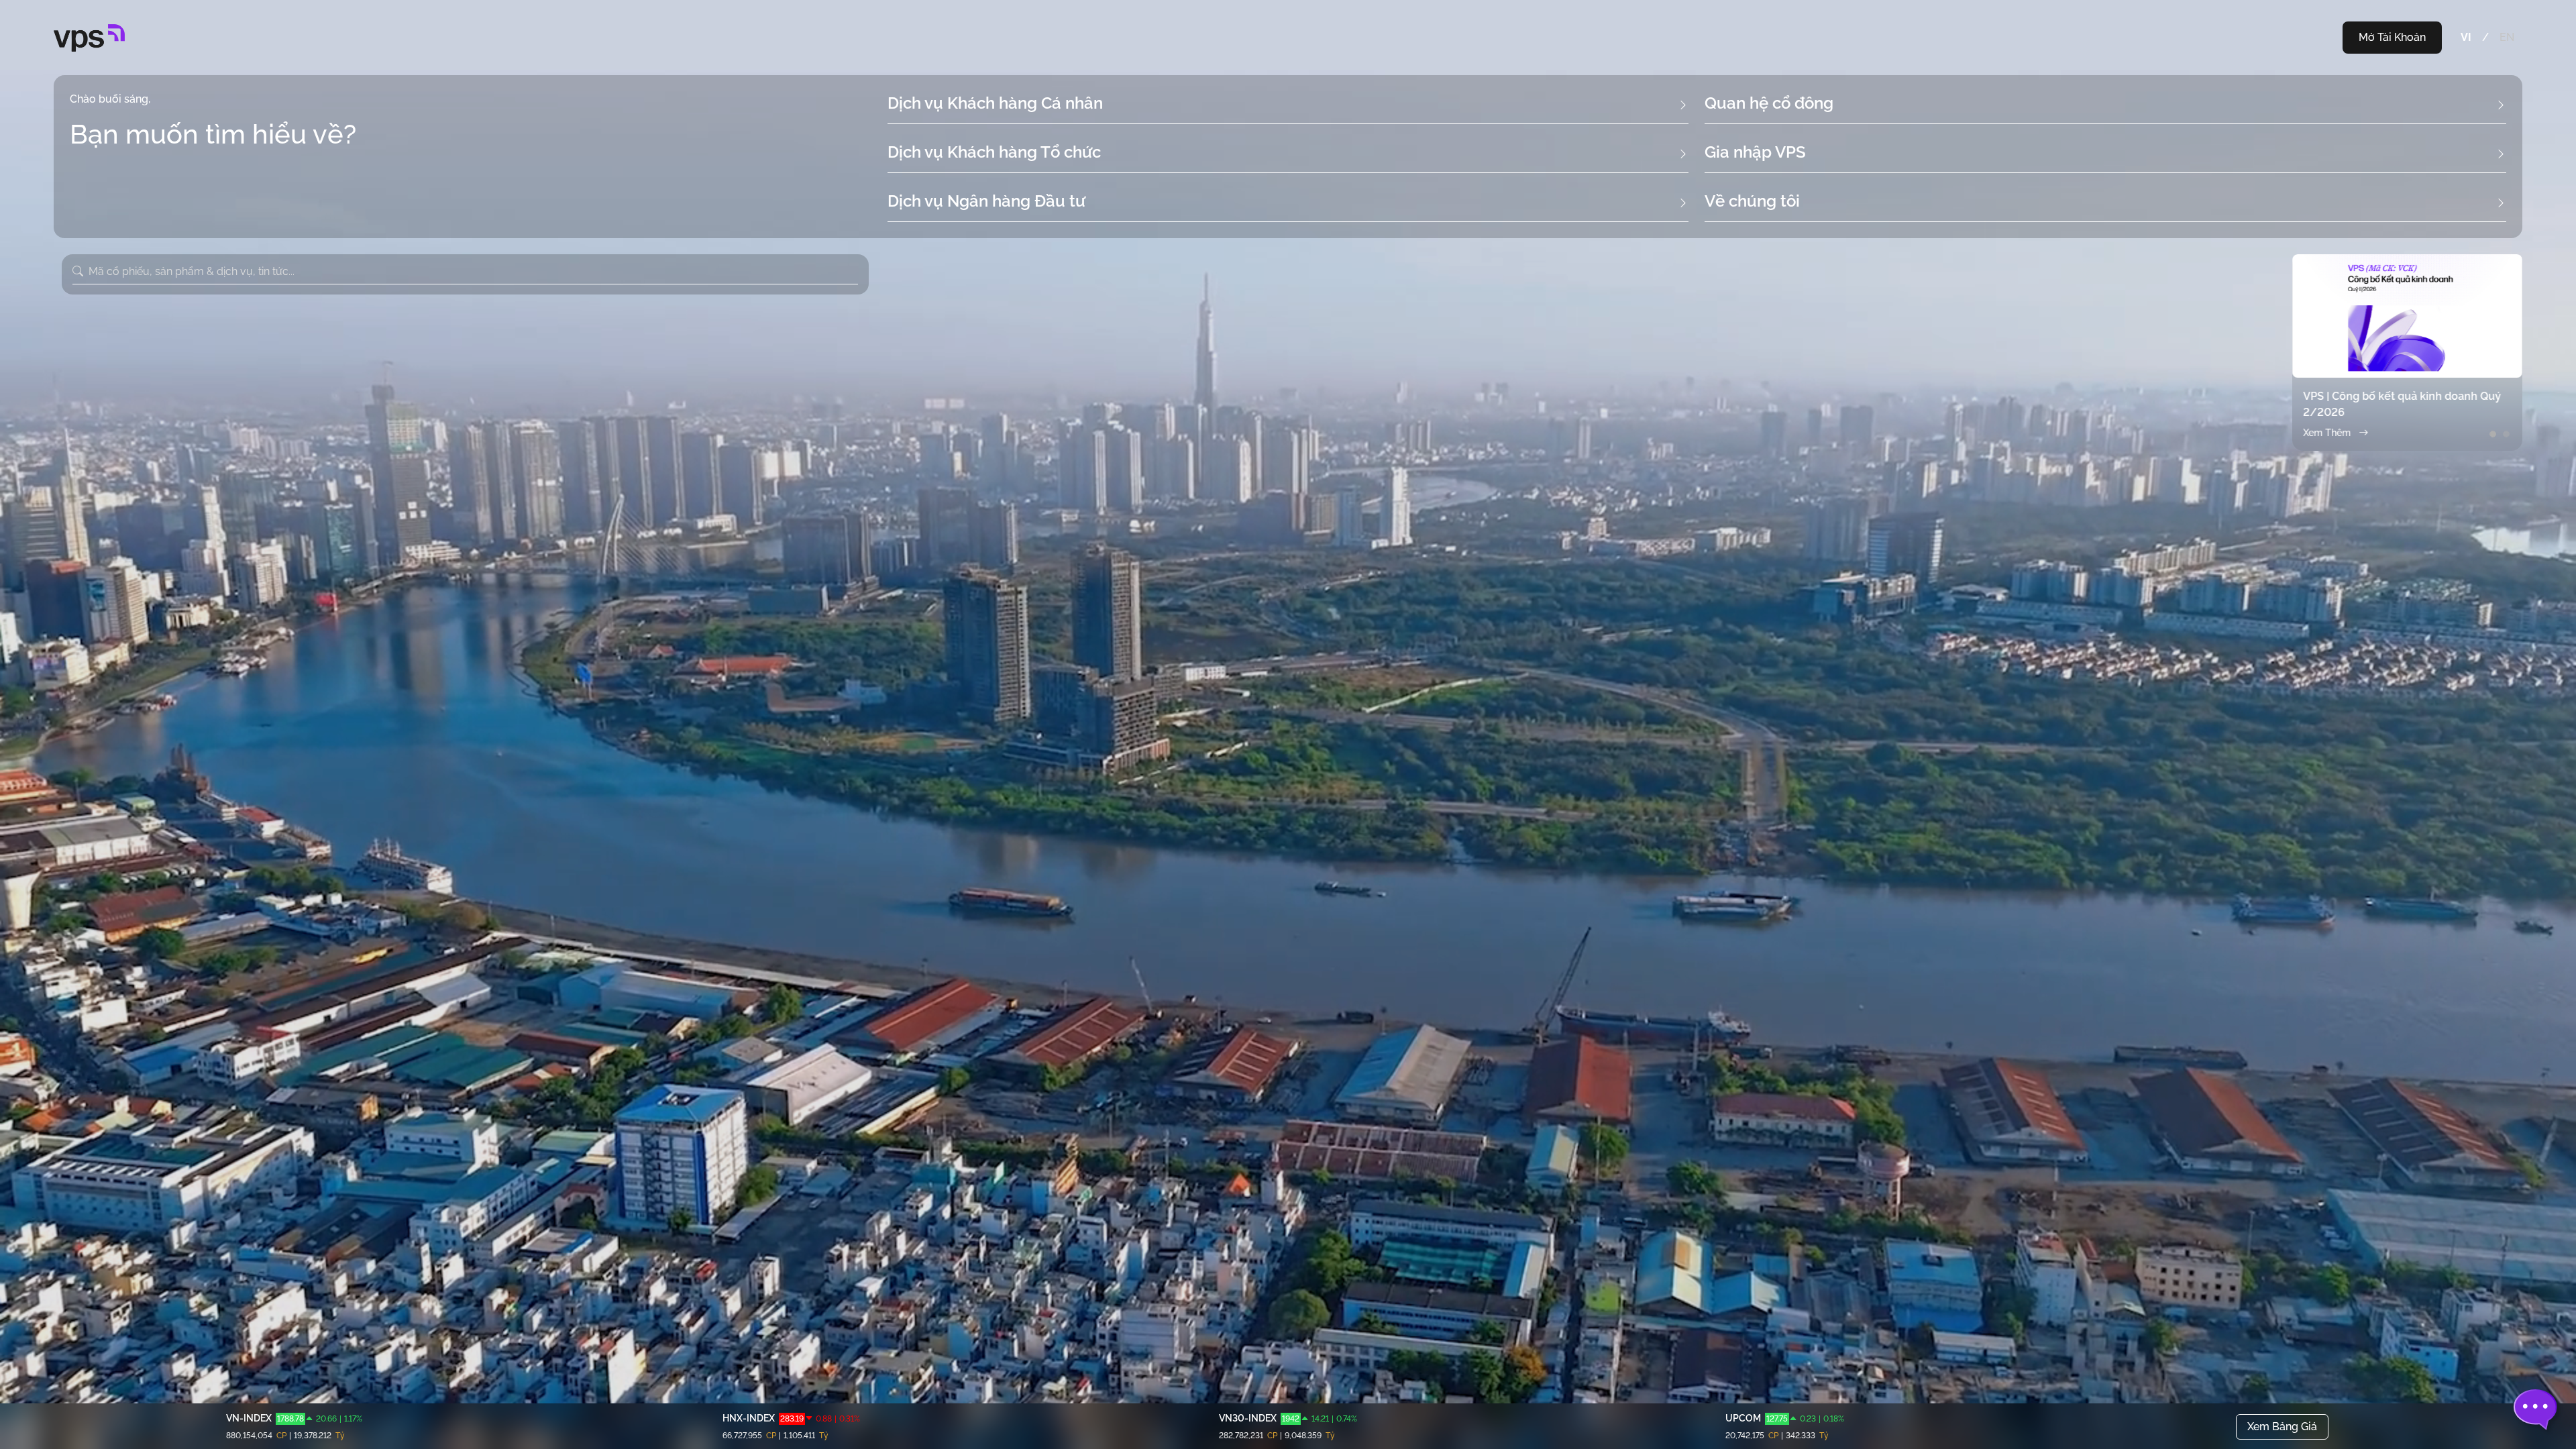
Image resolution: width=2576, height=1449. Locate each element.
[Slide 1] (2493, 434)
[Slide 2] (2506, 434)
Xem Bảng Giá (2282, 1427)
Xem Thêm (2327, 433)
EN (2507, 37)
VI (2466, 37)
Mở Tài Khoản (2392, 37)
